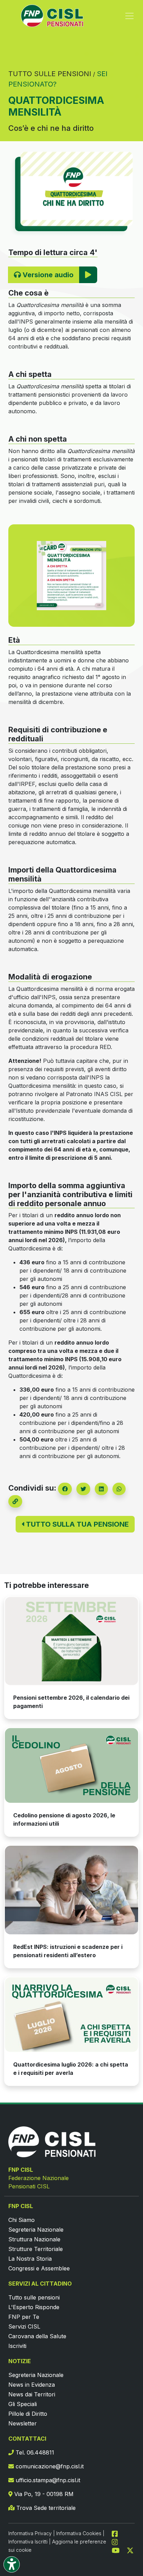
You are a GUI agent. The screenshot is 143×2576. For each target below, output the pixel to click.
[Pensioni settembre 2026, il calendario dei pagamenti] (71, 1641)
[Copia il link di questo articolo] (15, 1501)
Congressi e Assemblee (39, 2268)
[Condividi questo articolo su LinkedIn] (101, 1489)
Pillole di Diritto (28, 2414)
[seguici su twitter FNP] (130, 2550)
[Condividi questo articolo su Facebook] (65, 1489)
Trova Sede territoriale (45, 2508)
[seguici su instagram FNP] (118, 2541)
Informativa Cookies (79, 2533)
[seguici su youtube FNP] (119, 2550)
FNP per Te (24, 2317)
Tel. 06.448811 (34, 2452)
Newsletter (23, 2423)
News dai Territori (32, 2394)
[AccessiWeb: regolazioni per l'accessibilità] (12, 2564)
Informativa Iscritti (28, 2542)
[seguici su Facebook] (118, 2533)
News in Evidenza (32, 2385)
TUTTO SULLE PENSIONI (50, 74)
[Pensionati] (71, 576)
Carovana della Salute (37, 2336)
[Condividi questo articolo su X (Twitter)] (83, 1489)
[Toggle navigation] (129, 16)
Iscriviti (17, 2346)
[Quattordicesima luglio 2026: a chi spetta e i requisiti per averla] (71, 2015)
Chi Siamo (22, 2220)
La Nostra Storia (30, 2259)
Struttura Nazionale (34, 2239)
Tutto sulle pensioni (34, 2297)
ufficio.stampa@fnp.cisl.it (47, 2480)
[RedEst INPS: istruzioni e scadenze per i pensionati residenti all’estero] (71, 1890)
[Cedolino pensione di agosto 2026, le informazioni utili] (71, 1765)
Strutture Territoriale (36, 2249)
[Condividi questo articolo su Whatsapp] (119, 1489)
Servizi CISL (24, 2326)
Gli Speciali (23, 2404)
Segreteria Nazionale (36, 2230)
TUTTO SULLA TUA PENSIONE (77, 1524)
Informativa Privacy (30, 2533)
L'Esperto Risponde (34, 2307)
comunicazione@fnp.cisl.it (49, 2466)
